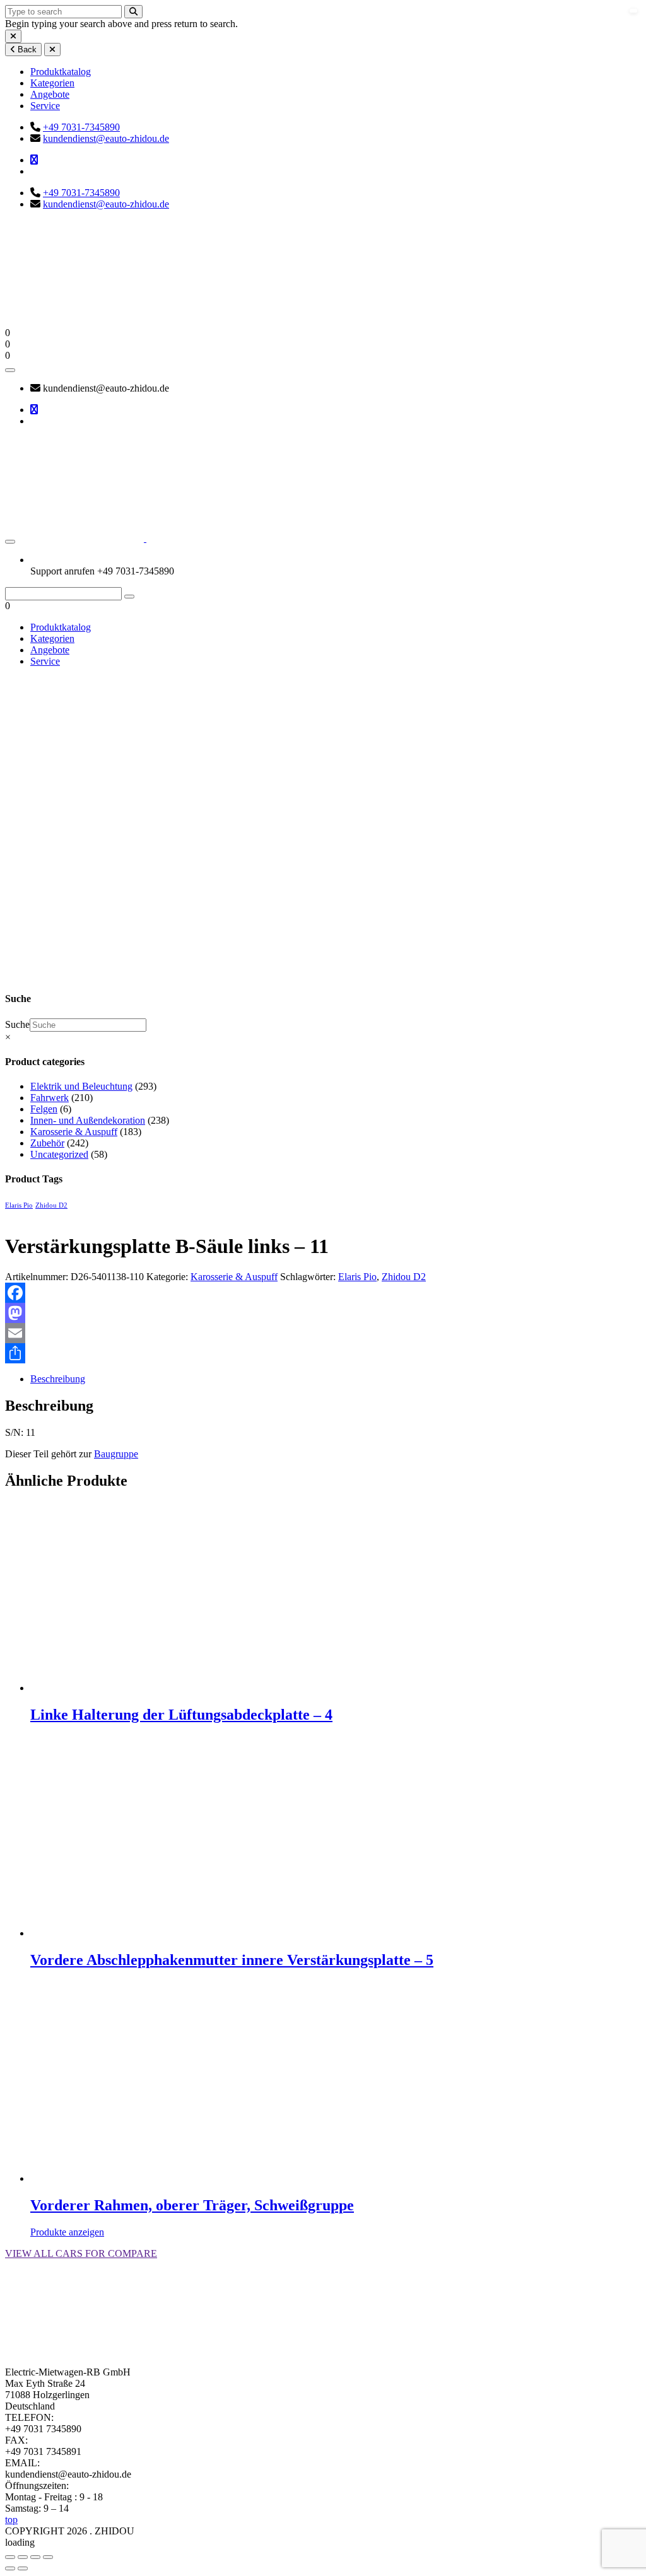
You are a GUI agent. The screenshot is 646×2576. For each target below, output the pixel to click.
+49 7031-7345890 (81, 127)
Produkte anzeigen (67, 2232)
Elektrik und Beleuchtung (81, 1086)
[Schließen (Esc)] (48, 2557)
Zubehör (47, 1143)
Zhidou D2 (51, 1205)
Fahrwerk (50, 1098)
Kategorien (52, 83)
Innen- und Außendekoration (88, 1120)
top (11, 2520)
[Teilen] (323, 1353)
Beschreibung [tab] (58, 1379)
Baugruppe (116, 1454)
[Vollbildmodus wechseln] (23, 2557)
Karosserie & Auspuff (74, 1132)
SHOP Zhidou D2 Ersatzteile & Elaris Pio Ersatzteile (35, 919)
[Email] (323, 1333)
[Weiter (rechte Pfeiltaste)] (23, 2568)
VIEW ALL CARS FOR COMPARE (81, 2253)
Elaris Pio (19, 1205)
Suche (17, 1024)
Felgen (44, 1109)
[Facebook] (323, 1293)
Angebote (50, 94)
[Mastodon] (323, 1313)
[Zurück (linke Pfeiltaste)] (10, 2568)
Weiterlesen (53, 1741)
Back (26, 50)
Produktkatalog (61, 72)
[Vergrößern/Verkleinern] (10, 2557)
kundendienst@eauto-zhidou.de (106, 138)
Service (45, 106)
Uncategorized (59, 1154)
